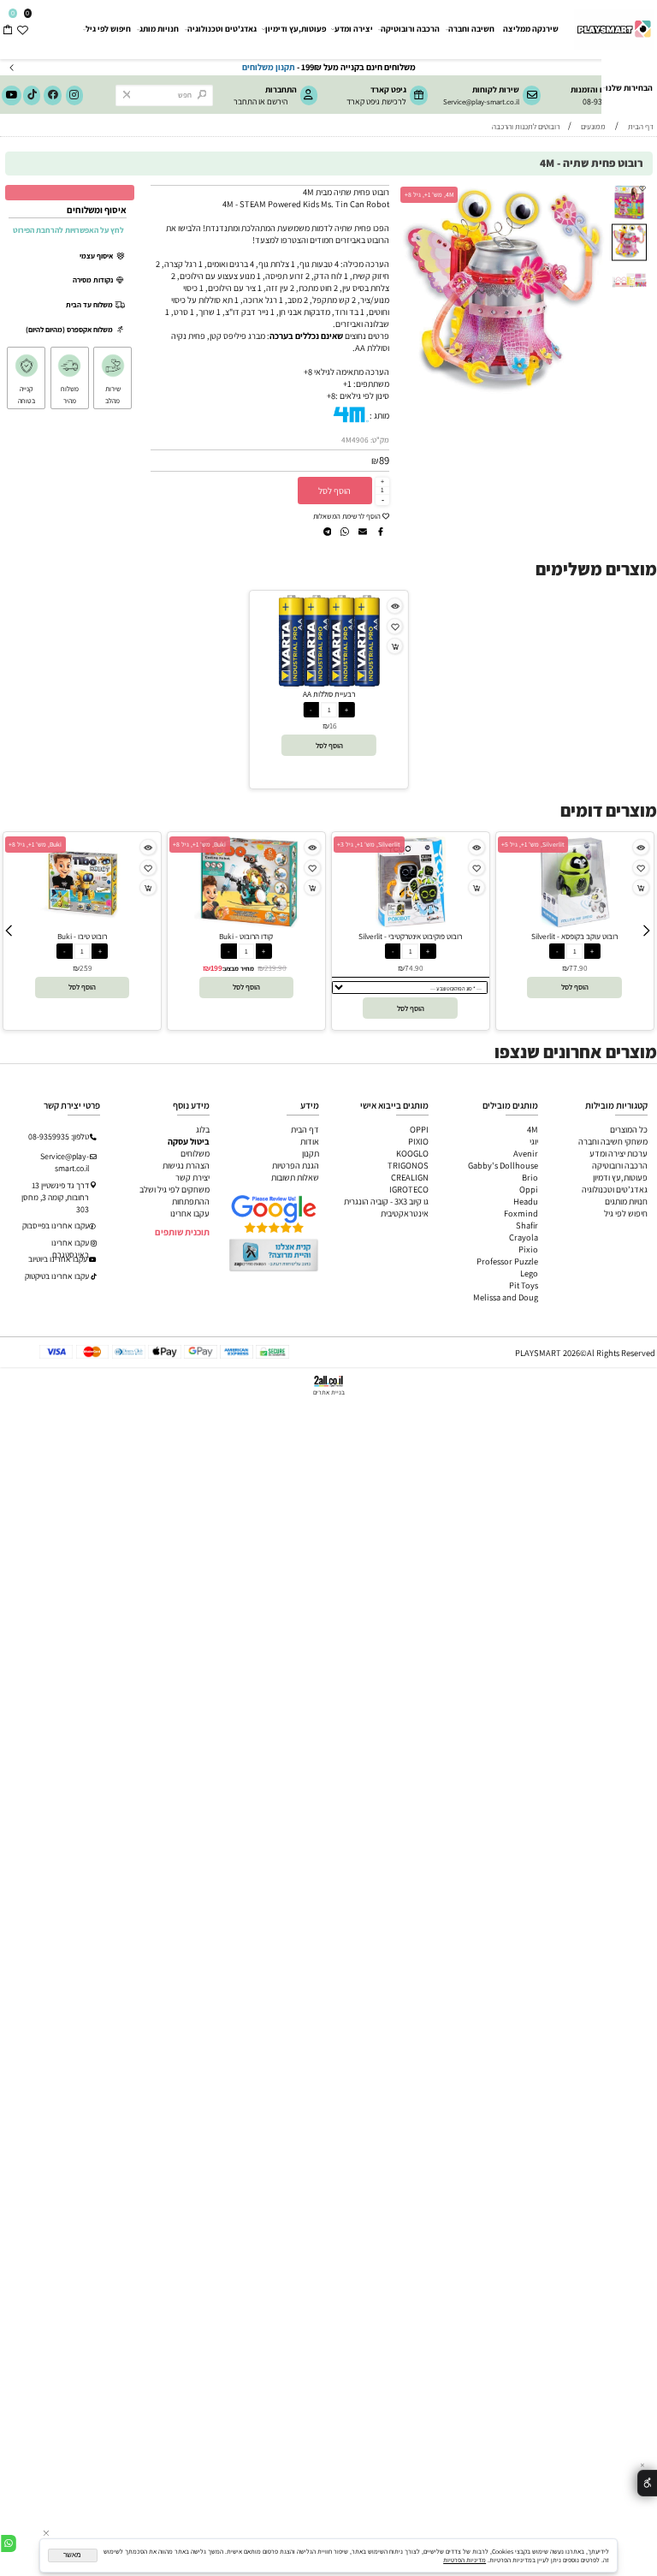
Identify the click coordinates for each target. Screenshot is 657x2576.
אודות (310, 1141)
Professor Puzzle (507, 1261)
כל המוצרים (629, 1129)
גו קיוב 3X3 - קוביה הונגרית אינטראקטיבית (386, 1207)
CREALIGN (410, 1177)
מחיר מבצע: (238, 968)
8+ (331, 396)
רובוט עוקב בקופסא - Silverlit (574, 936)
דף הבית (305, 1129)
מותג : (379, 415)
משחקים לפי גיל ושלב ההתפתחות (175, 1195)
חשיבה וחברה (471, 29)
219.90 (275, 968)
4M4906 (355, 440)
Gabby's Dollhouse (503, 1165)
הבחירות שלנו (629, 88)
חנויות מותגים (626, 1201)
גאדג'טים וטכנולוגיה (222, 29)
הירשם (277, 101)
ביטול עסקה (189, 1141)
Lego (529, 1273)
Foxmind (521, 1213)
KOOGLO (412, 1153)
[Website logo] (613, 25)
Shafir (527, 1225)
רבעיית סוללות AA (329, 694)
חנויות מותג (159, 29)
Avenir (526, 1153)
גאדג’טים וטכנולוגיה (615, 1189)
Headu (526, 1201)
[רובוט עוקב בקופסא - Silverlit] (575, 925)
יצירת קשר (192, 1177)
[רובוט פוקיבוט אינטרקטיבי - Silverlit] (410, 925)
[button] (600, 193)
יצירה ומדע (354, 29)
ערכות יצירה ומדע (619, 1153)
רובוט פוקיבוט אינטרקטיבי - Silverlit (410, 936)
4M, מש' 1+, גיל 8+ (429, 194)
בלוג (203, 1129)
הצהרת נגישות (186, 1165)
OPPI (419, 1129)
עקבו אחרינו (190, 1213)
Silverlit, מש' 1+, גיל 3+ (369, 844)
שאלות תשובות (295, 1177)
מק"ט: (380, 440)
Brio (530, 1177)
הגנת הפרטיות (296, 1165)
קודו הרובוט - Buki (246, 936)
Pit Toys (524, 1285)
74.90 (414, 968)
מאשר (72, 2555)
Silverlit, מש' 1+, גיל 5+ (533, 844)
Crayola (524, 1237)
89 (384, 460)
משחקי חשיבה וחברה (613, 1141)
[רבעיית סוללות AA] (329, 683)
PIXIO (418, 1141)
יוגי (534, 1141)
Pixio (528, 1249)
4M (533, 1129)
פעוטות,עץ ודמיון (620, 1177)
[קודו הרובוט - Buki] (246, 925)
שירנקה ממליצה (531, 29)
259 (86, 968)
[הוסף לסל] (395, 646)
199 (216, 968)
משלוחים (195, 1153)
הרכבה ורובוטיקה (410, 29)
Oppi (529, 1189)
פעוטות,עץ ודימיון (296, 29)
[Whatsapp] (9, 2544)
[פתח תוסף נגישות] (647, 2483)
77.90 (578, 968)
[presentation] (12, 67)
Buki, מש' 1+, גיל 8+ (35, 844)
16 (333, 726)
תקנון (311, 1153)
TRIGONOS (408, 1165)
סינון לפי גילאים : (362, 396)
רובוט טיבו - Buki (82, 936)
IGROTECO (409, 1189)
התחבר (245, 101)
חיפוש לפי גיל (108, 29)
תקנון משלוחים (353, 67)
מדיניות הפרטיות (465, 2560)
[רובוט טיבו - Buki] (82, 925)
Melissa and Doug (506, 1297)
